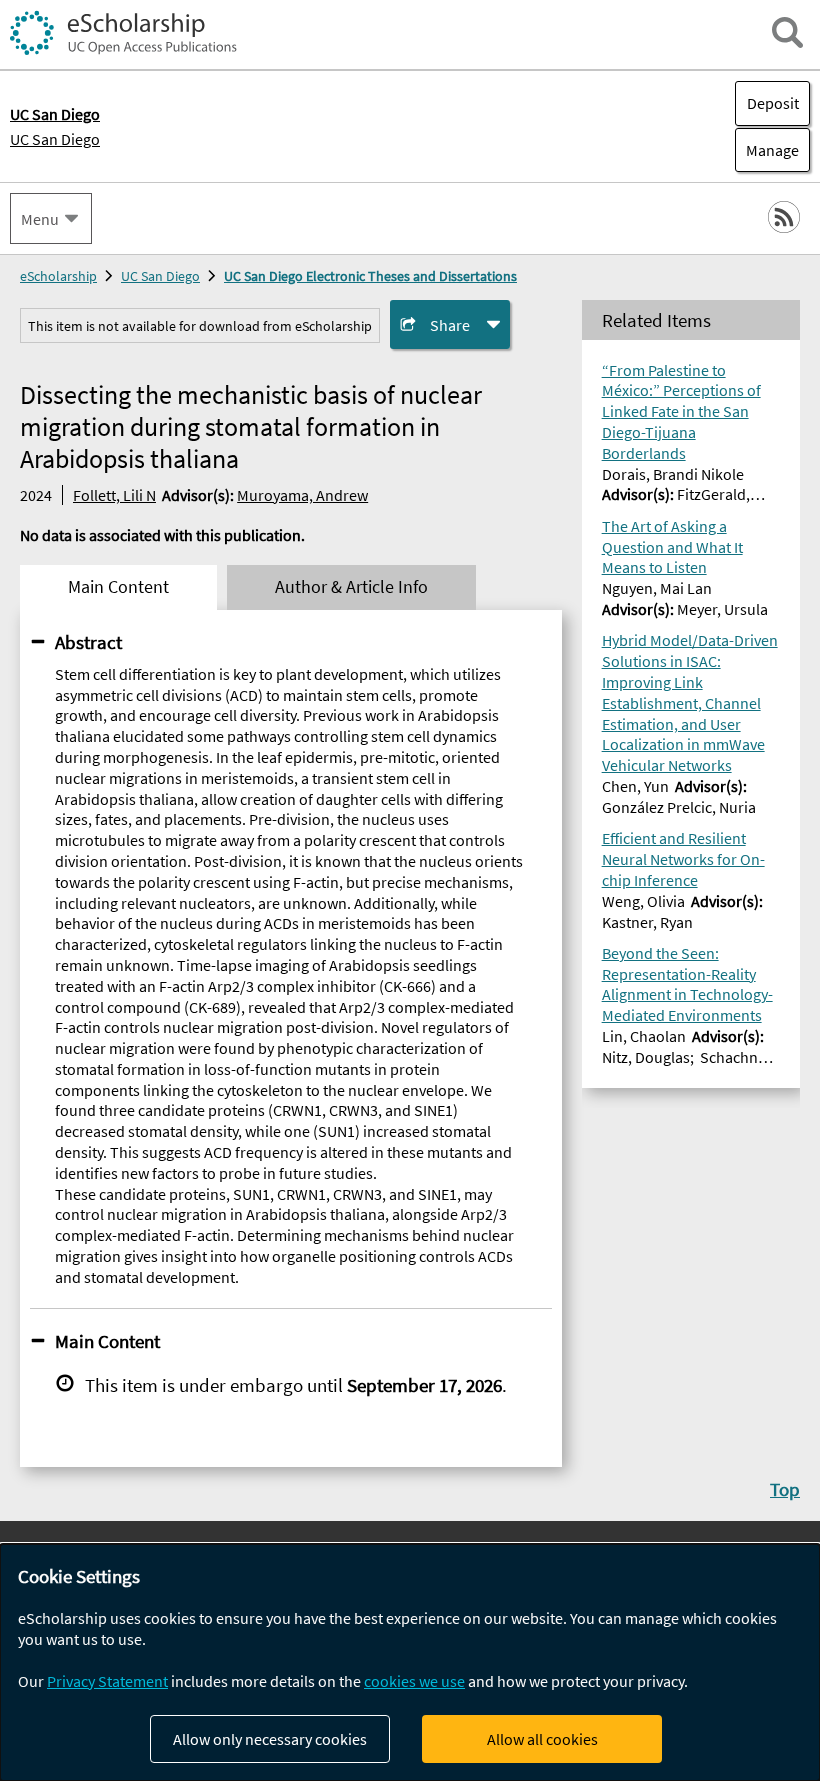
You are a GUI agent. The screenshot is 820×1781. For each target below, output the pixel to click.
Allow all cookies (542, 1739)
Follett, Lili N (114, 495)
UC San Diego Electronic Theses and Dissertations (370, 276)
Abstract (88, 642)
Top (785, 1489)
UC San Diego (55, 139)
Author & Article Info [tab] (351, 587)
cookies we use (414, 1681)
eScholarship (58, 276)
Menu (40, 219)
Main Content (107, 1341)
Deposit (773, 103)
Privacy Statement (107, 1681)
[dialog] (410, 1662)
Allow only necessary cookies (270, 1739)
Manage (767, 150)
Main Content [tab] (118, 587)
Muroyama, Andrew (302, 495)
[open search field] (787, 32)
